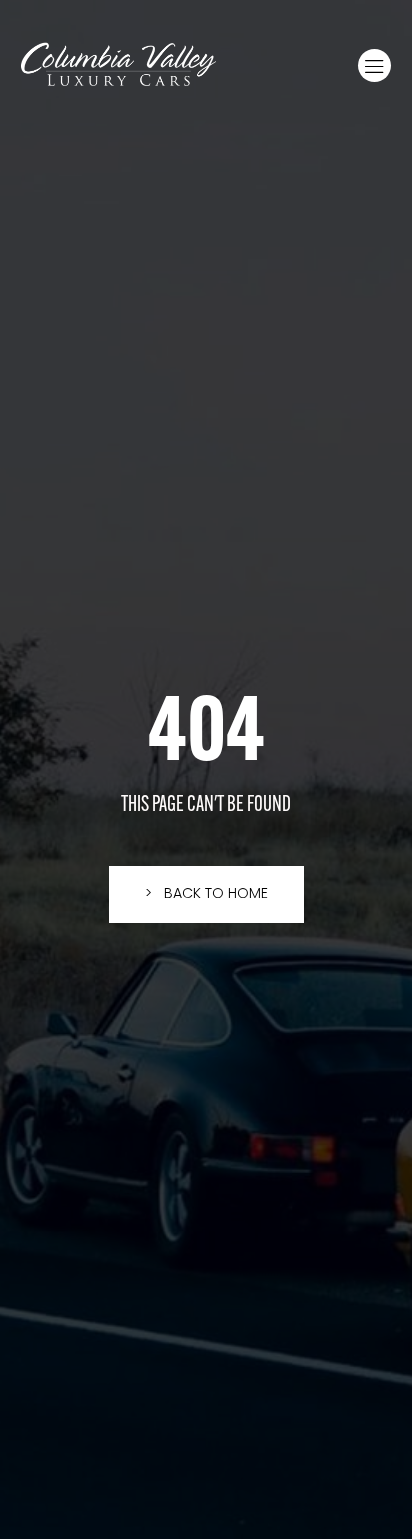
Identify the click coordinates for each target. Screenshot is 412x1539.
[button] (374, 65)
